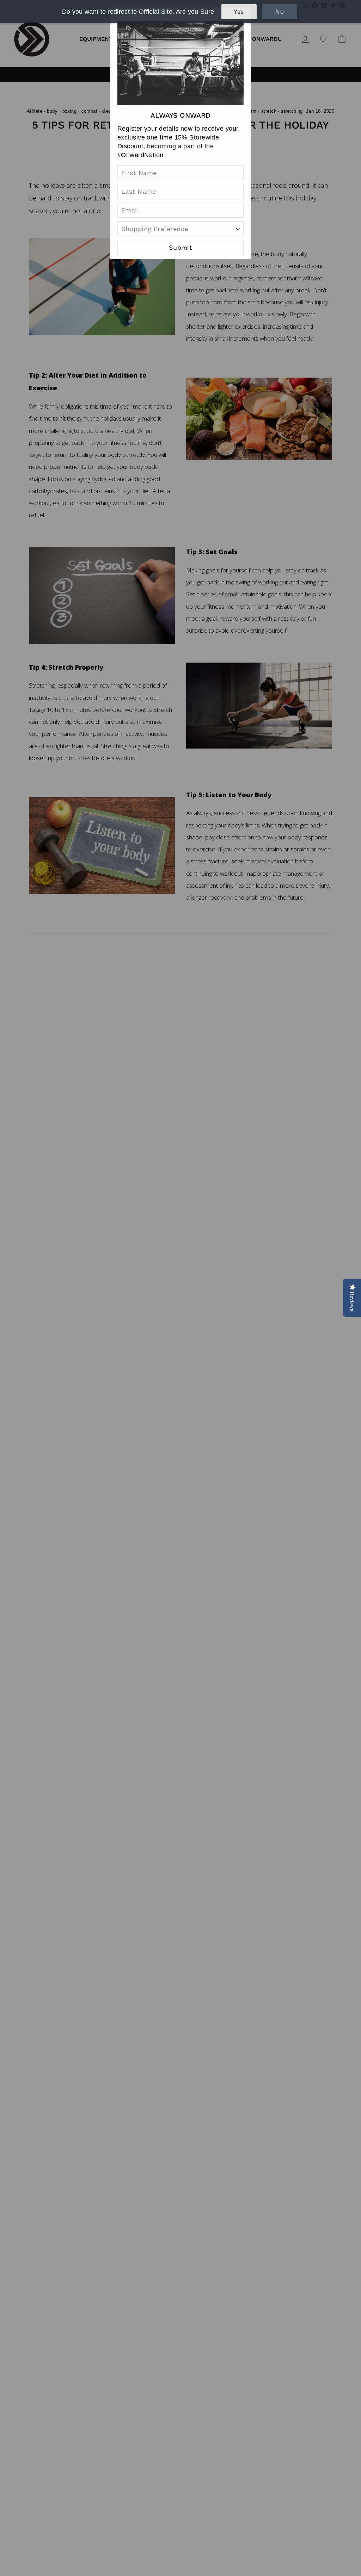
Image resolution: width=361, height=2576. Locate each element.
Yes (239, 12)
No (280, 12)
